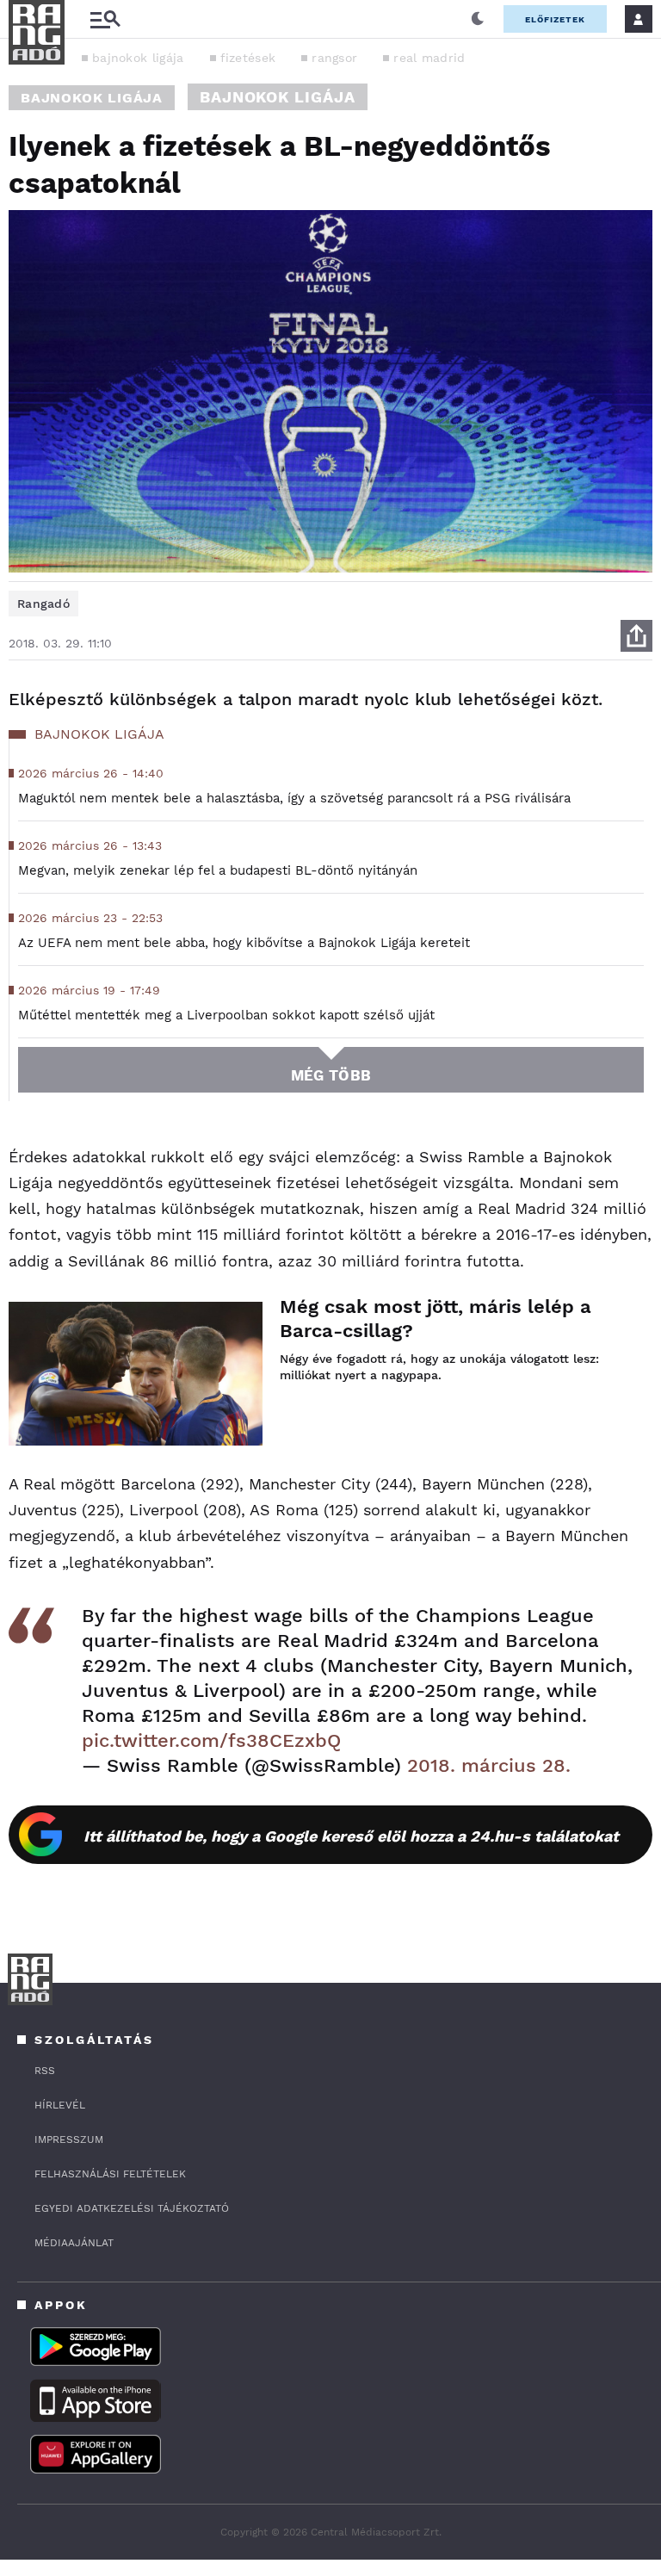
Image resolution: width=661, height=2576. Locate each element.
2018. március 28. (489, 1765)
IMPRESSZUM (69, 2139)
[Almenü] (105, 19)
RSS (45, 2071)
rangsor (334, 58)
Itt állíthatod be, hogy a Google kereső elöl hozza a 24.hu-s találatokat (351, 1836)
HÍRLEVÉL (60, 2105)
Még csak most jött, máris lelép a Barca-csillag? (436, 1319)
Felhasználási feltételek (110, 2174)
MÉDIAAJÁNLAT (74, 2243)
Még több (331, 1075)
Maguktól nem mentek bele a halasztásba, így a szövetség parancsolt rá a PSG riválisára (294, 798)
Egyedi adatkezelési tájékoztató (132, 2208)
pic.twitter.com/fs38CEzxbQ (211, 1740)
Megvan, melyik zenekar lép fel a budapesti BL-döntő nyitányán (218, 870)
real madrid (429, 58)
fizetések (248, 58)
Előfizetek (555, 19)
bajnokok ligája (138, 58)
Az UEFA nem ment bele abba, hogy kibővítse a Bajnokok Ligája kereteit (244, 943)
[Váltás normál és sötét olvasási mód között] (478, 19)
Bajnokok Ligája (92, 98)
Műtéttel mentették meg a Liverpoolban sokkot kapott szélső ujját (226, 1015)
